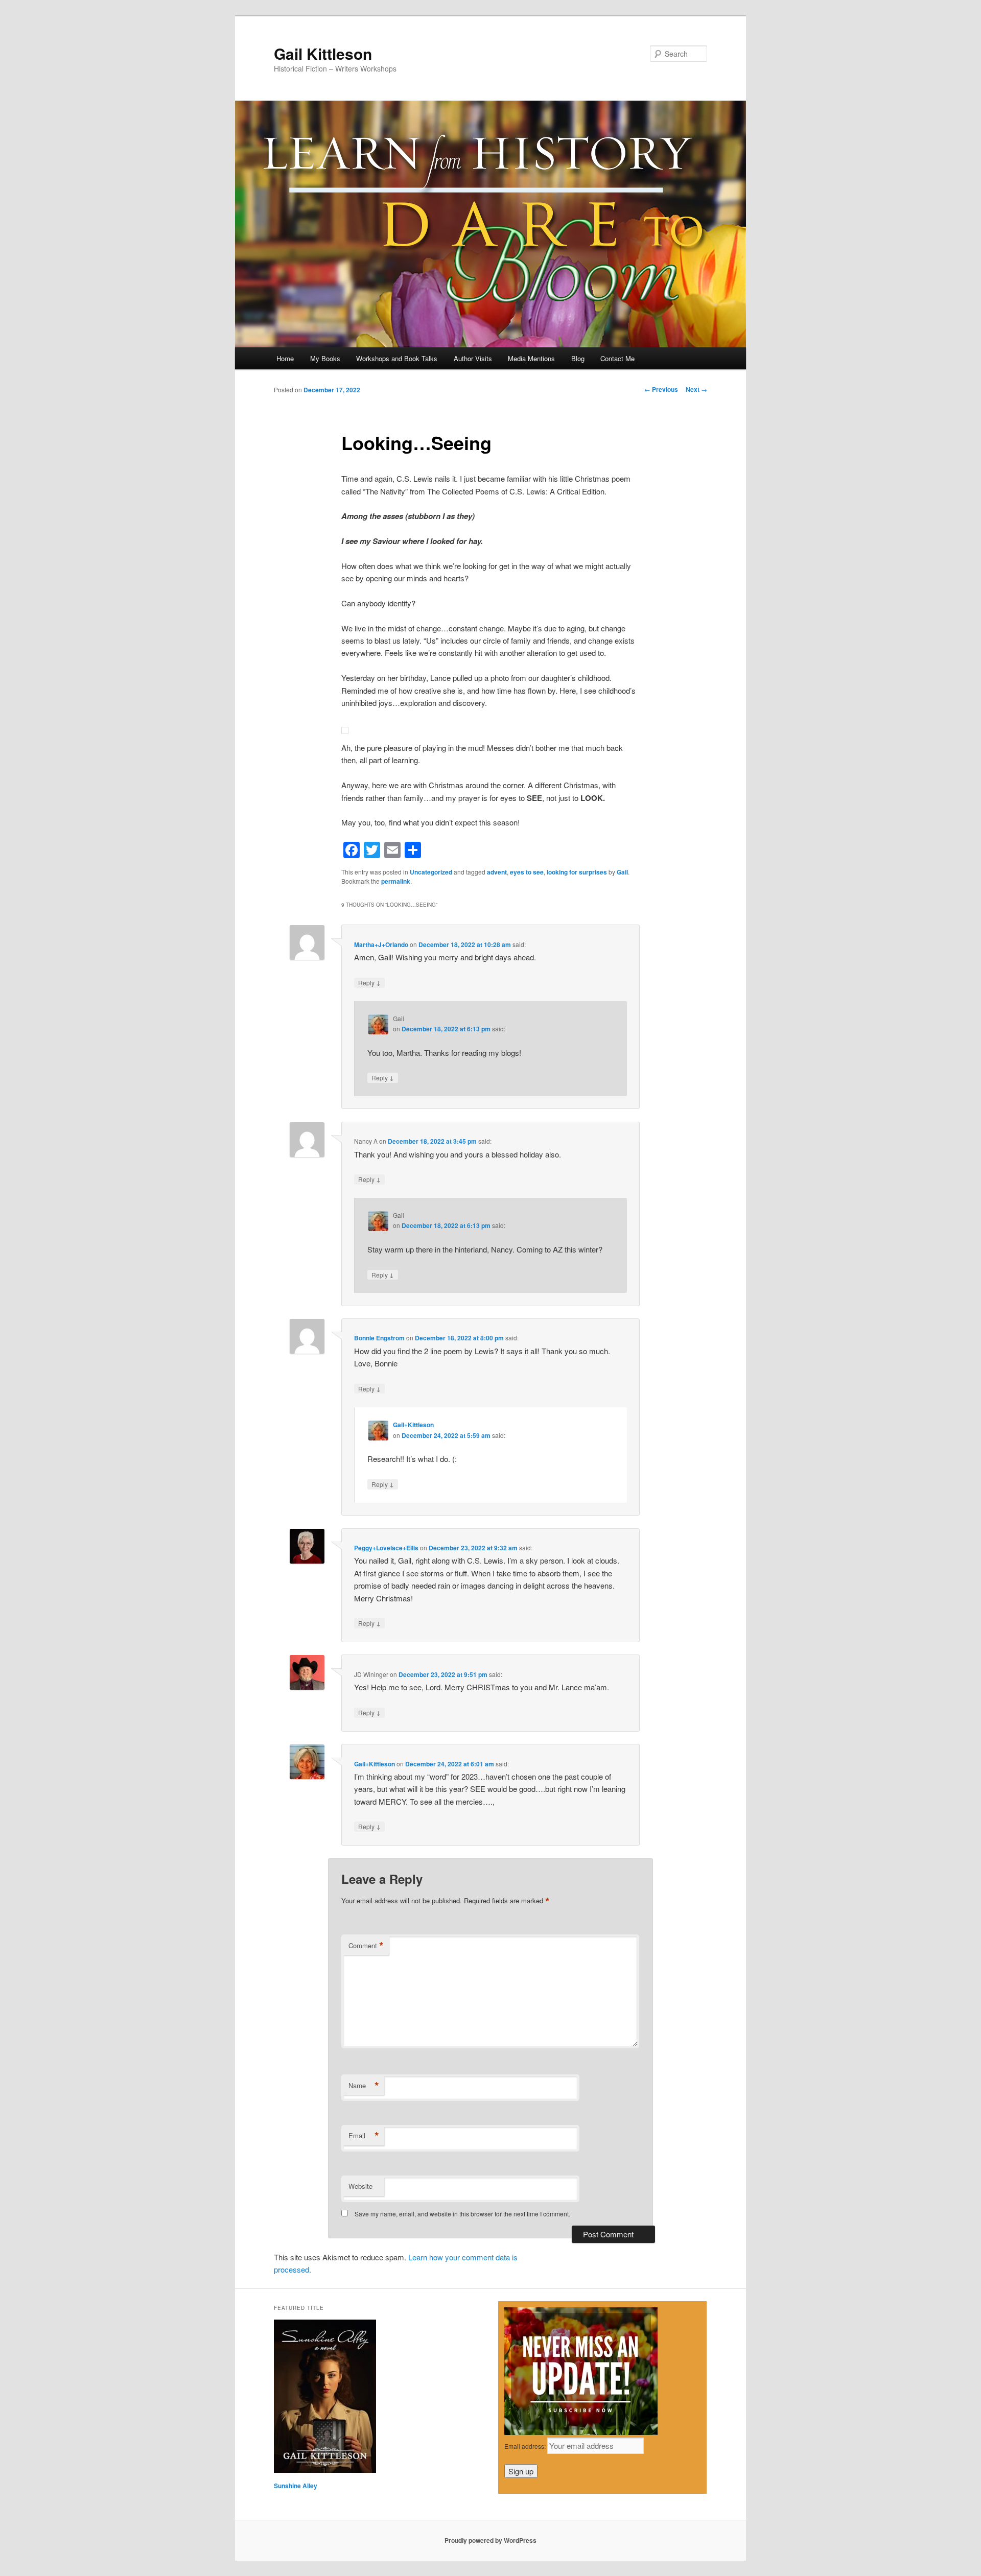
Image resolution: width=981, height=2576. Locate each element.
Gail (622, 872)
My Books (325, 358)
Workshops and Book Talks (397, 358)
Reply (369, 982)
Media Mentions (531, 358)
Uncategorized (431, 872)
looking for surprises (577, 872)
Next (696, 389)
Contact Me (617, 358)
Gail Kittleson (323, 53)
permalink (396, 881)
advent (497, 872)
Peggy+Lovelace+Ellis (386, 1548)
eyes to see (527, 872)
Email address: (526, 2446)
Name (364, 2086)
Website (360, 2186)
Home (285, 358)
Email (364, 2136)
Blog (578, 358)
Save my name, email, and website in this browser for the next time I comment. (462, 2214)
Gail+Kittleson (413, 1425)
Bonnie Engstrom (379, 1338)
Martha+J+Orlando (381, 944)
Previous (661, 389)
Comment (366, 1946)
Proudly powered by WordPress (491, 2540)
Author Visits (473, 358)
